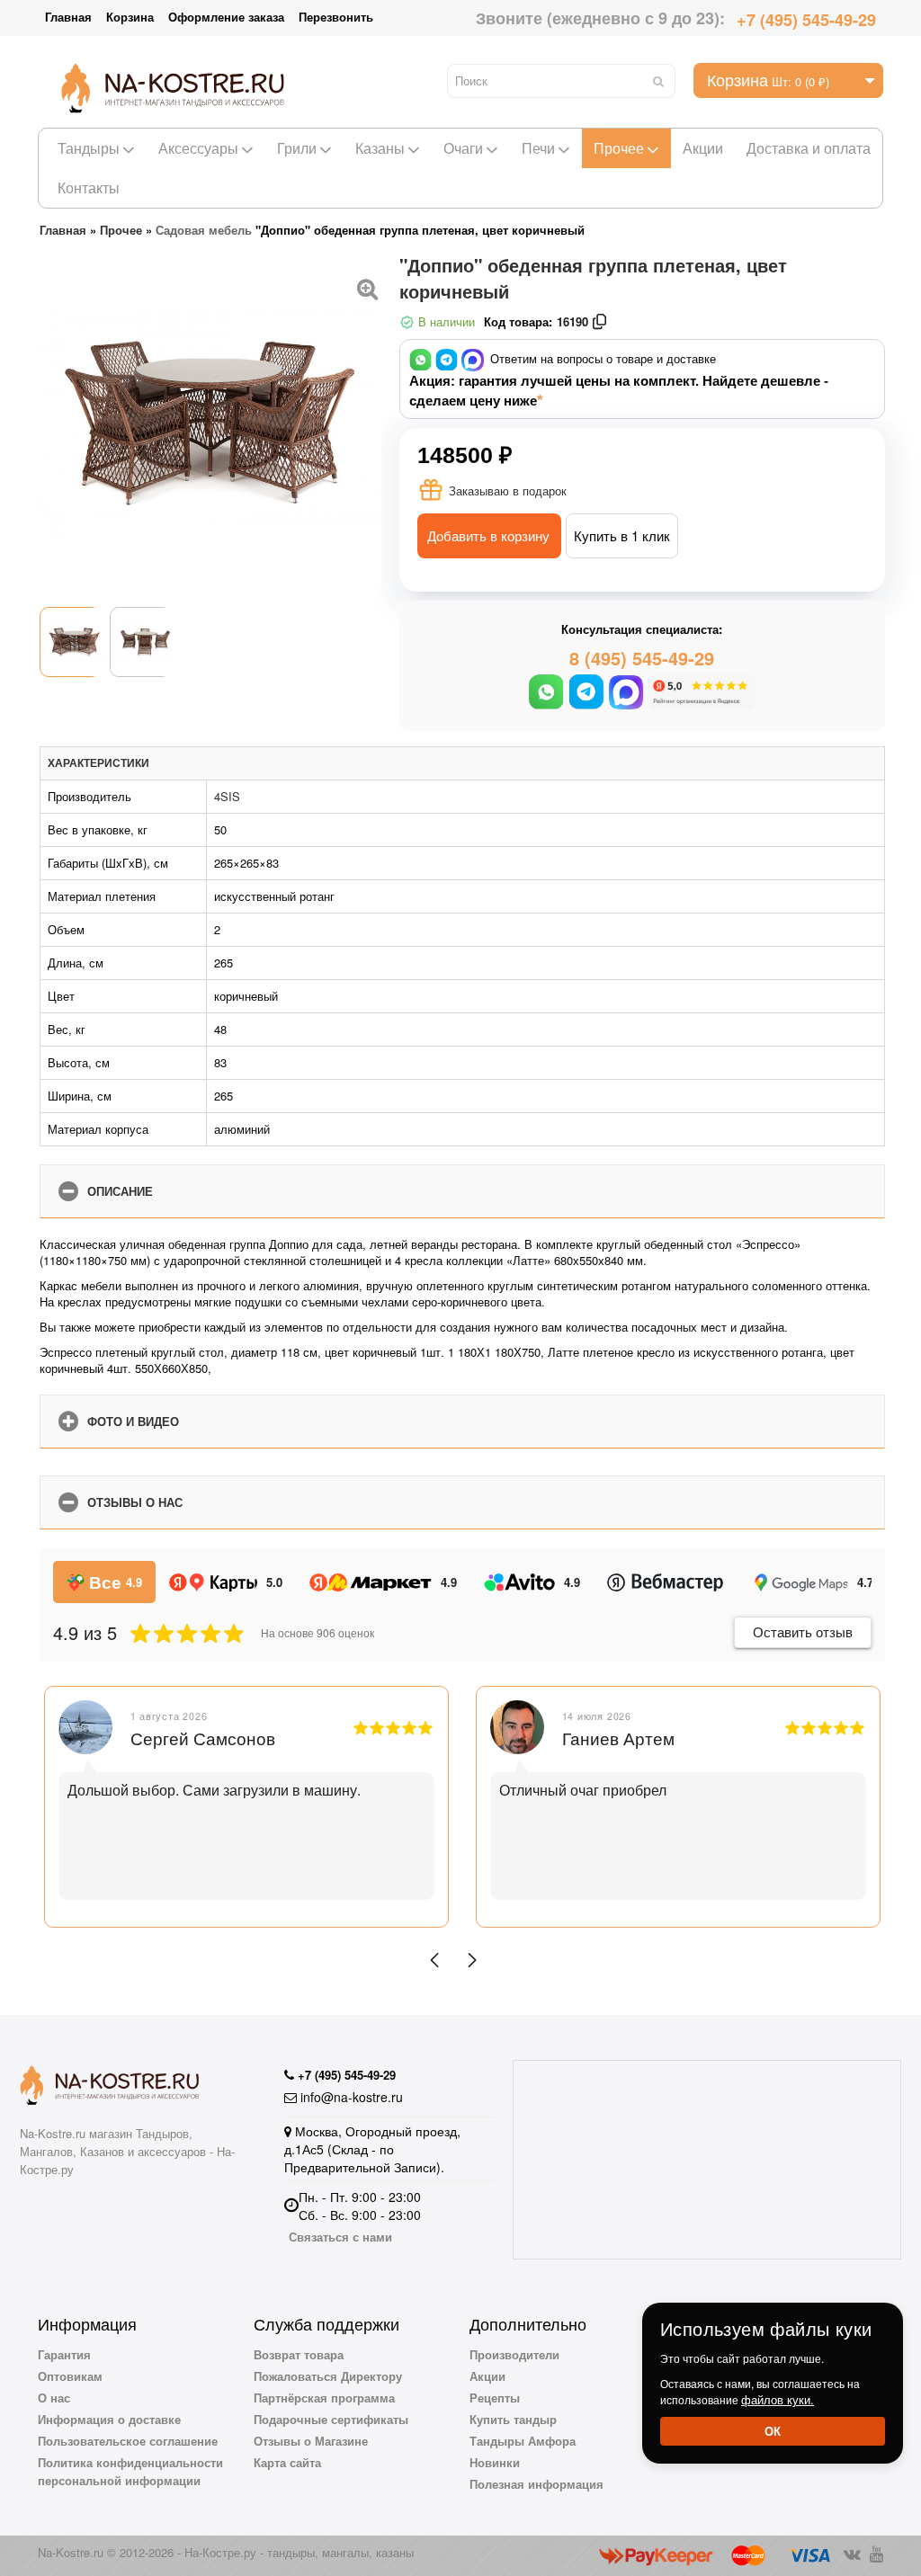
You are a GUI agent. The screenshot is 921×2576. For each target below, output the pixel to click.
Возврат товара (299, 2354)
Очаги (463, 148)
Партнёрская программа (324, 2398)
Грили (297, 148)
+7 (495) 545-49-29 (806, 20)
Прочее (619, 148)
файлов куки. (778, 2399)
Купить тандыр (513, 2419)
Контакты (89, 187)
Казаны (380, 148)
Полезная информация (537, 2484)
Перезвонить (336, 17)
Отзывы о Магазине (311, 2441)
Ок (773, 2431)
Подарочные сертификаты (331, 2419)
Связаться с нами (340, 2237)
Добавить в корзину (488, 535)
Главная (68, 17)
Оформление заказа (226, 17)
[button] (434, 1960)
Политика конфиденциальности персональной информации (130, 2471)
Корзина (130, 17)
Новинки (495, 2462)
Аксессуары (198, 148)
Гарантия (64, 2354)
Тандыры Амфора (523, 2441)
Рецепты (495, 2398)
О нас (54, 2398)
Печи (538, 148)
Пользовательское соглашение (128, 2441)
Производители (514, 2354)
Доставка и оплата (809, 148)
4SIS (227, 796)
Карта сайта (287, 2462)
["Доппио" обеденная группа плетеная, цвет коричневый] (368, 287)
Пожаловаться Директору (328, 2376)
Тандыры (89, 148)
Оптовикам (70, 2376)
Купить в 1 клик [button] (622, 535)
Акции (703, 148)
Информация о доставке (109, 2419)
